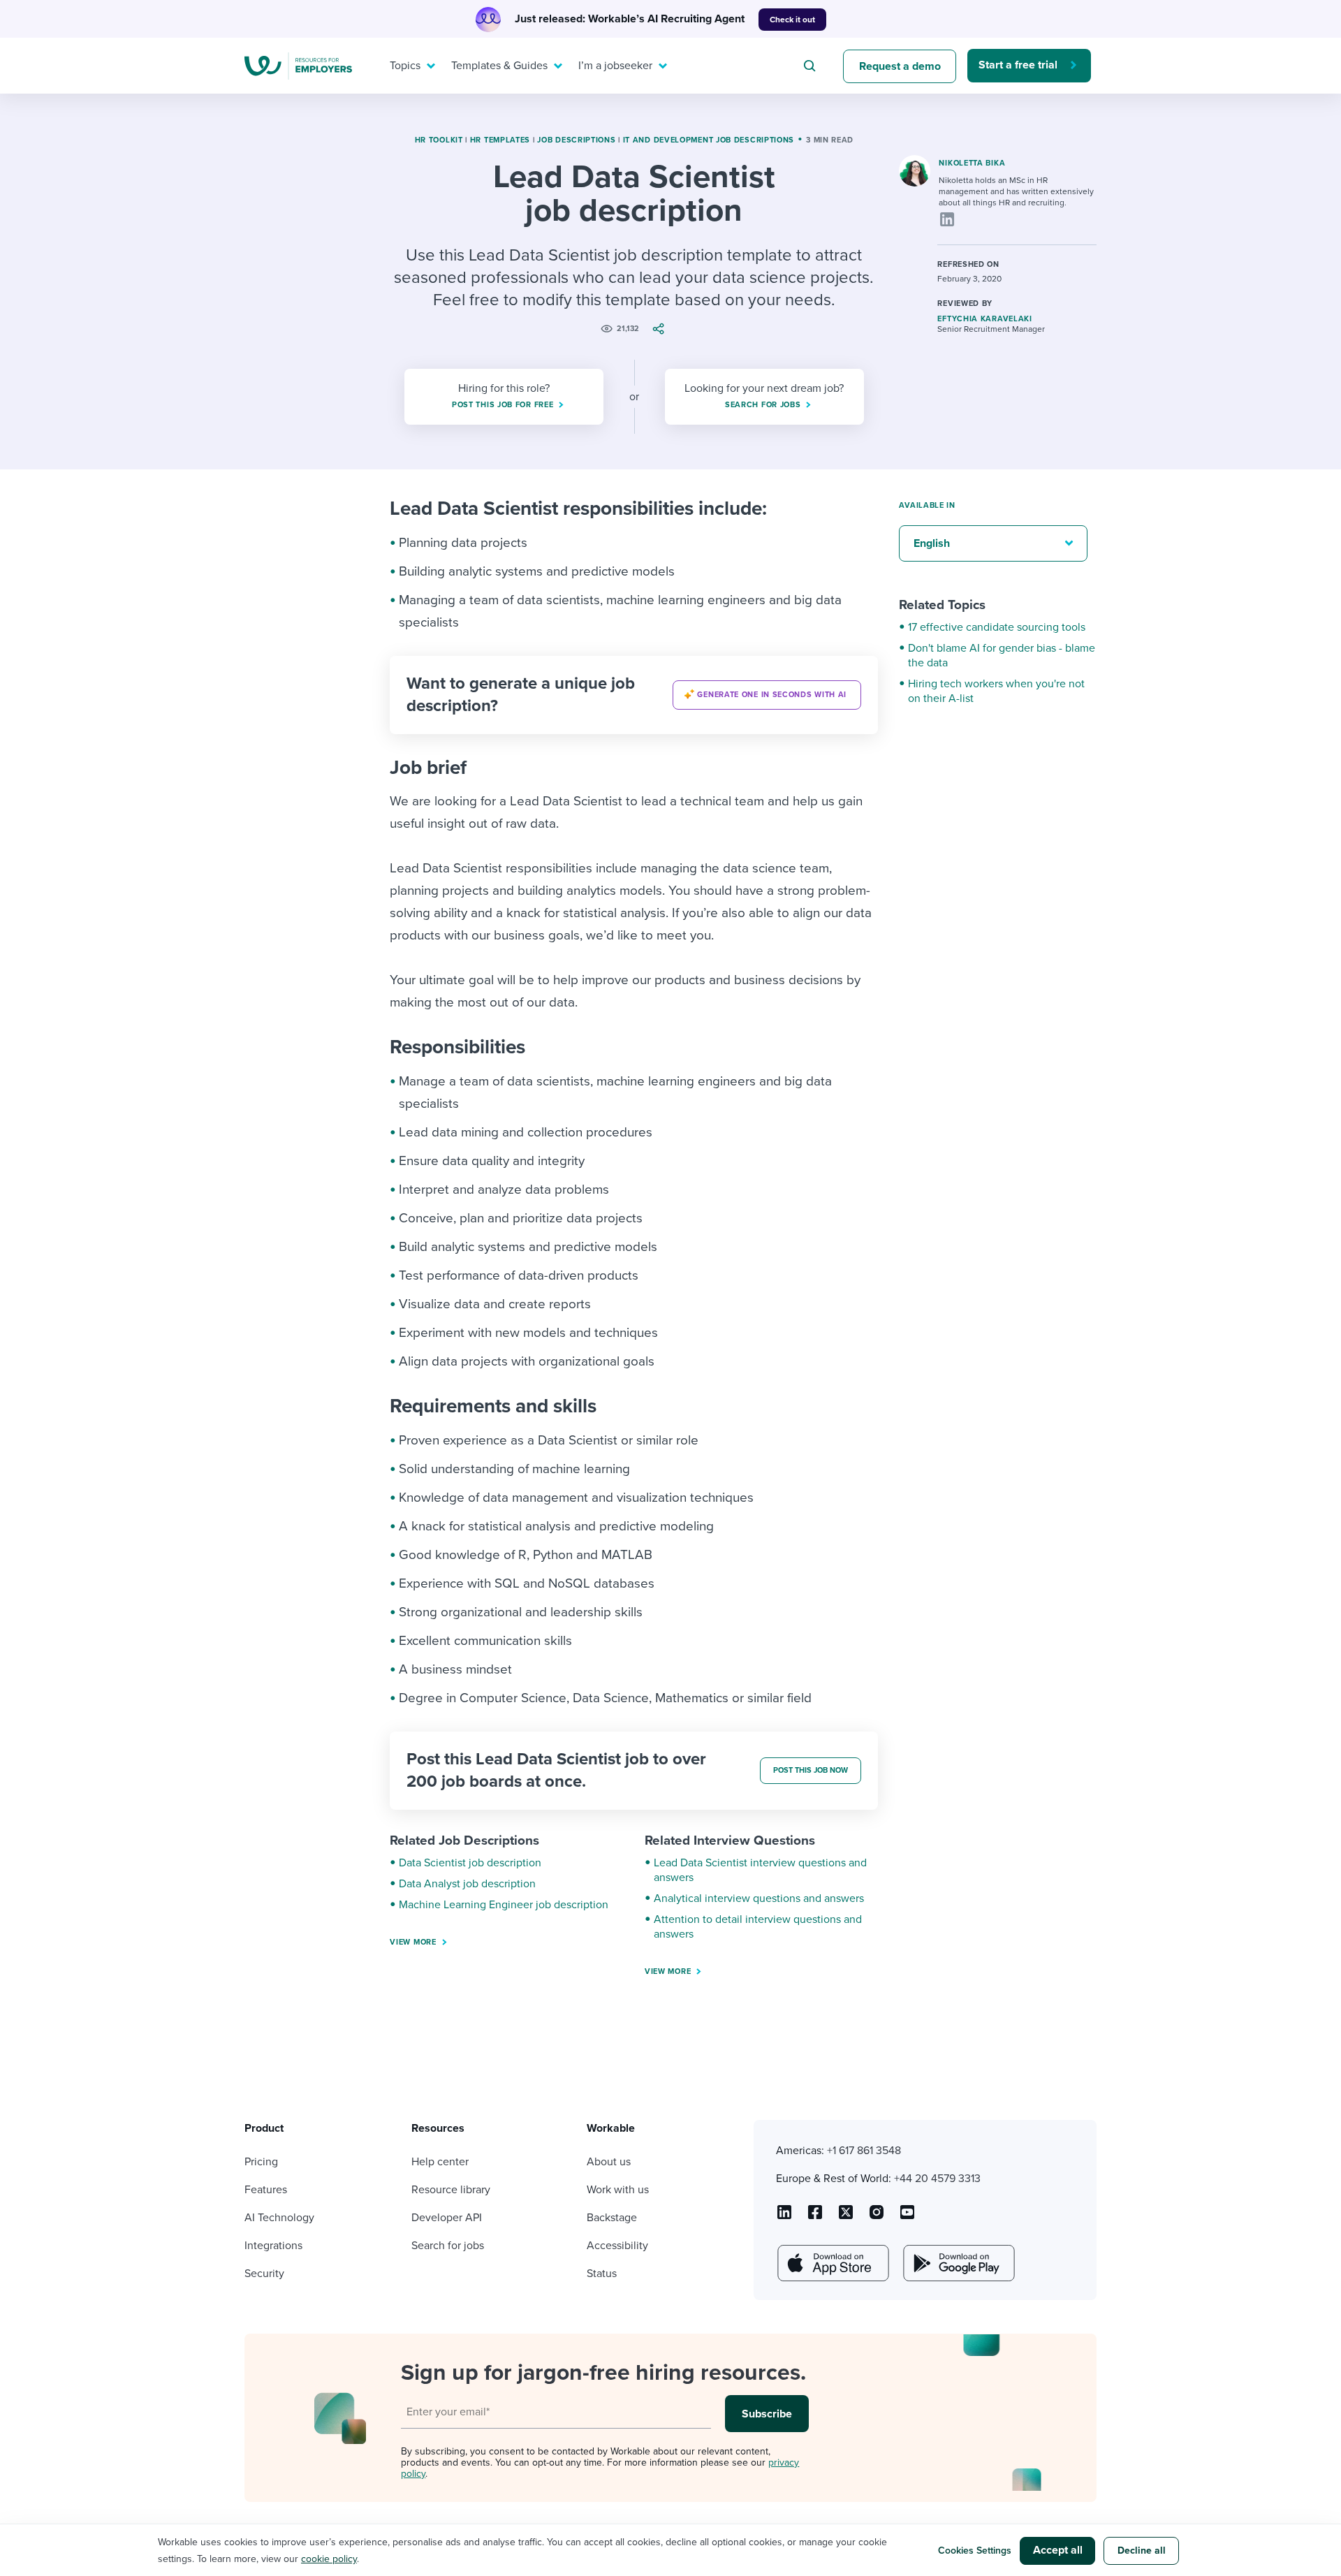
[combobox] (812, 66)
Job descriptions (576, 140)
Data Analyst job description (467, 1884)
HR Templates (500, 140)
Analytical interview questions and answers (759, 1898)
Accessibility (617, 2246)
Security (264, 2274)
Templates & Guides (499, 66)
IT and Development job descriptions (709, 140)
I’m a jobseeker (615, 66)
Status (602, 2274)
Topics (405, 66)
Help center (440, 2162)
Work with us (618, 2190)
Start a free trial (1018, 65)
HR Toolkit (439, 140)
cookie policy (329, 2559)
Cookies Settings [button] (975, 2551)
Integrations (273, 2246)
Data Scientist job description (470, 1863)
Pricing (261, 2162)
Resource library (451, 2190)
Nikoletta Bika (972, 163)
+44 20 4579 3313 (937, 2179)
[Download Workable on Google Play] (958, 2263)
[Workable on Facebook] (815, 2217)
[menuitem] (409, 66)
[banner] (634, 695)
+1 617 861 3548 (864, 2151)
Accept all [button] (1058, 2550)
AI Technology (279, 2218)
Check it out (792, 20)
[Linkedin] (947, 219)
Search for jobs (448, 2246)
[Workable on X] (877, 2217)
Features (266, 2190)
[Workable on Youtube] (846, 2217)
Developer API (447, 2218)
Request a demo (900, 66)
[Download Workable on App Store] (832, 2263)
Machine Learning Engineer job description (504, 1905)
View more (413, 1942)
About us (609, 2162)
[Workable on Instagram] (907, 2217)
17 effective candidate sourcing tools (997, 627)
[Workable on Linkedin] (784, 2217)
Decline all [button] (1142, 2551)
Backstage (612, 2218)
